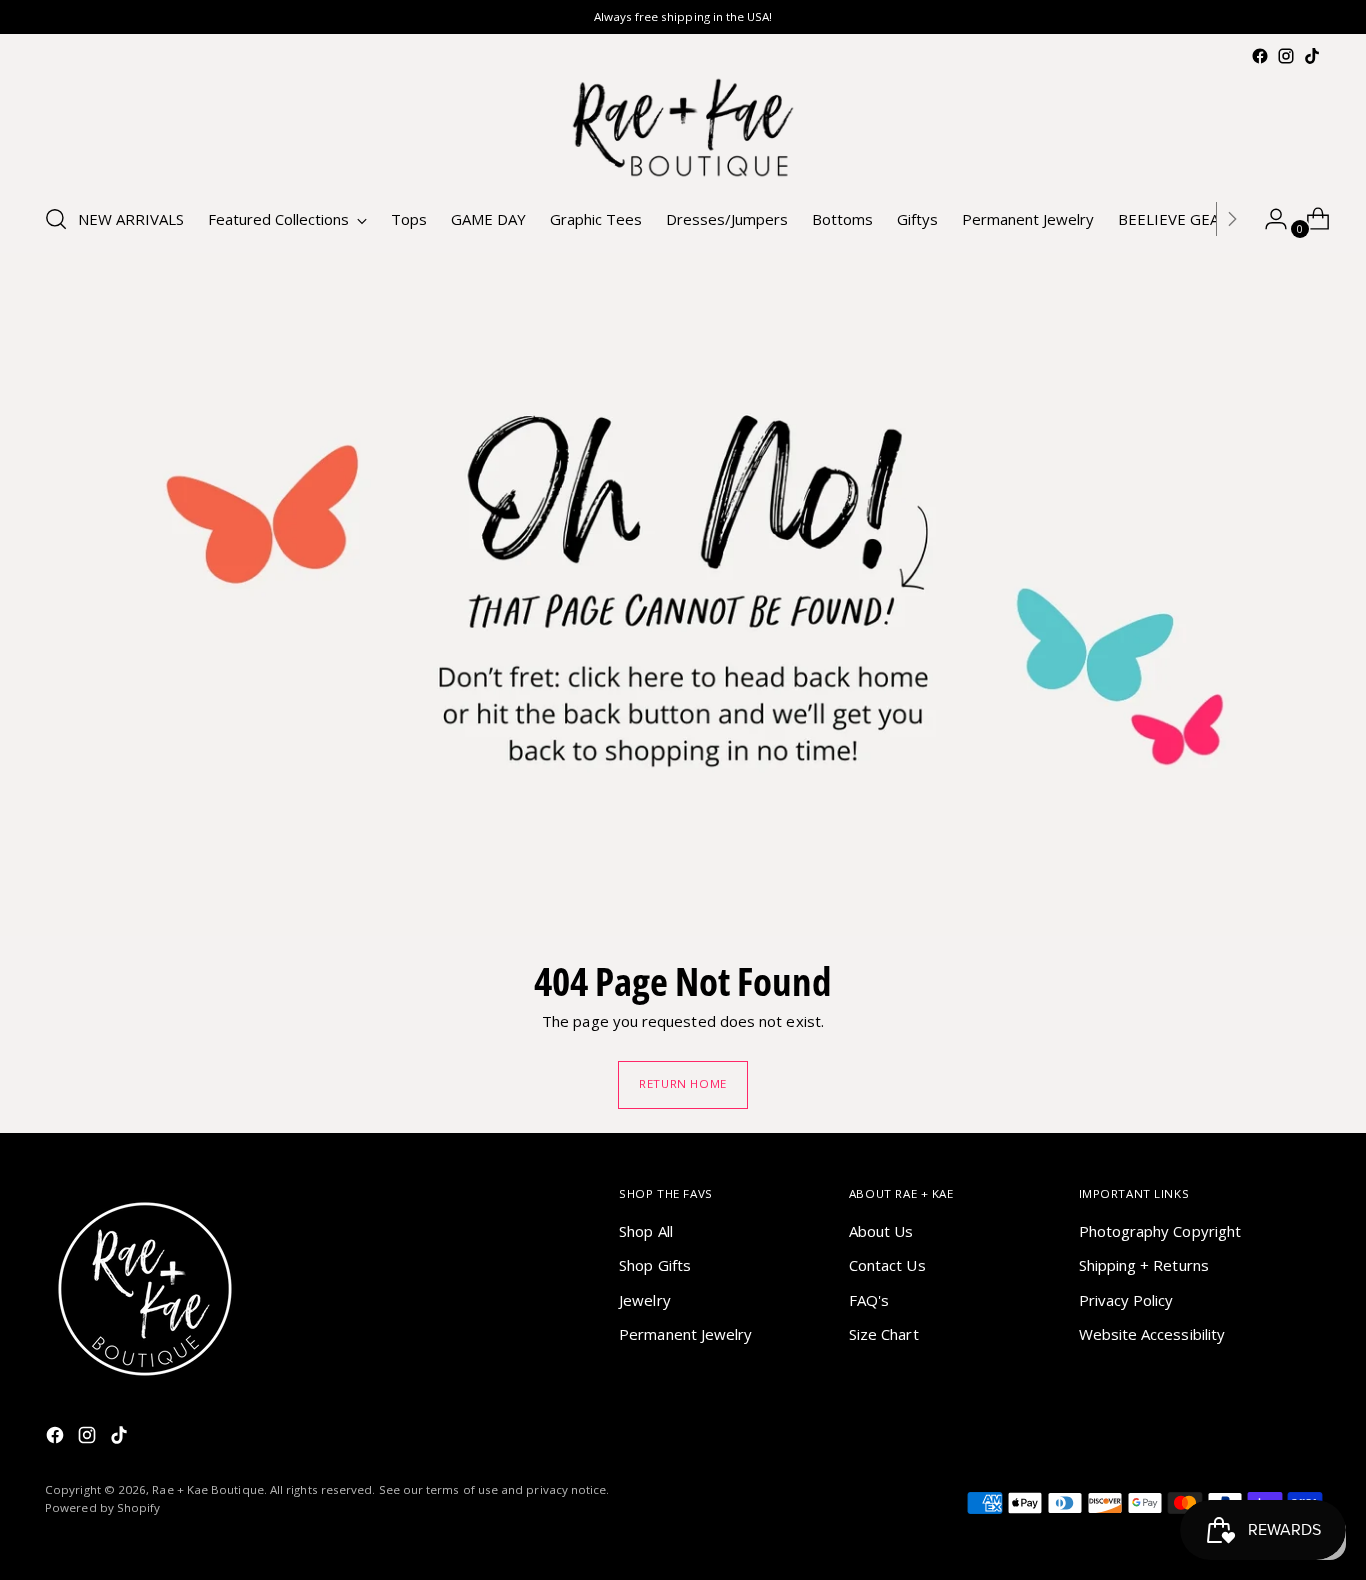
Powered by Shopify (102, 1507)
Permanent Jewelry (685, 1334)
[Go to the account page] (1268, 219)
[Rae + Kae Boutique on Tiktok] (1312, 56)
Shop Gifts (655, 1265)
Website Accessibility (1152, 1334)
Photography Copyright (1160, 1231)
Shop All (646, 1231)
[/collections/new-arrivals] (683, 594)
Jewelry (645, 1300)
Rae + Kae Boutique (207, 1489)
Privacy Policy (1126, 1300)
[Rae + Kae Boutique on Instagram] (1286, 56)
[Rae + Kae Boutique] (683, 127)
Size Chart (884, 1334)
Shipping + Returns (1144, 1265)
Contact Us (887, 1265)
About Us (881, 1231)
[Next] (1232, 219)
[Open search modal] (56, 219)
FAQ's (869, 1300)
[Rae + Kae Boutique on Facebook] (1260, 56)
